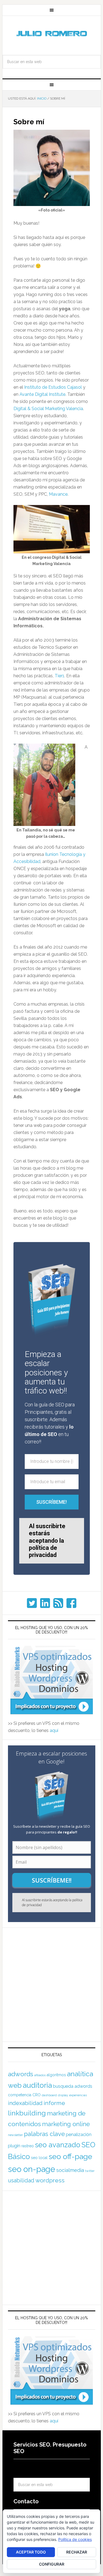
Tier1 (59, 676)
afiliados (40, 2075)
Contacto (26, 2501)
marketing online (66, 2124)
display (63, 2095)
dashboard (49, 2095)
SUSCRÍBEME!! (52, 1880)
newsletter (15, 2135)
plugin (14, 2146)
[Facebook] (71, 1603)
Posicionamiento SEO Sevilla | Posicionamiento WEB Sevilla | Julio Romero (52, 34)
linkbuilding (27, 2113)
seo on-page (32, 2169)
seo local (39, 2158)
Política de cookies (75, 2539)
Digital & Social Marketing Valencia (48, 409)
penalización (79, 2135)
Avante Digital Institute (42, 394)
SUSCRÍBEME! (51, 1502)
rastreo (28, 2146)
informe (54, 2103)
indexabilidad (25, 2103)
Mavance (58, 494)
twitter (90, 2171)
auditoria (37, 2085)
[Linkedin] (45, 1603)
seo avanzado (58, 2145)
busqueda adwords (73, 2086)
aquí (54, 1730)
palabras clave (44, 2134)
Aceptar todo (31, 2552)
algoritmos (56, 2075)
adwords (21, 2074)
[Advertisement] (51, 1985)
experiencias (78, 2095)
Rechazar (77, 2552)
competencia (20, 2095)
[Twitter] (32, 1603)
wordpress (50, 2180)
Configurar (52, 2564)
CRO (37, 2095)
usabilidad (21, 2180)
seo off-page (70, 2156)
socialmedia (70, 2170)
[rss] (58, 1603)
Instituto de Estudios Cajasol (53, 387)
